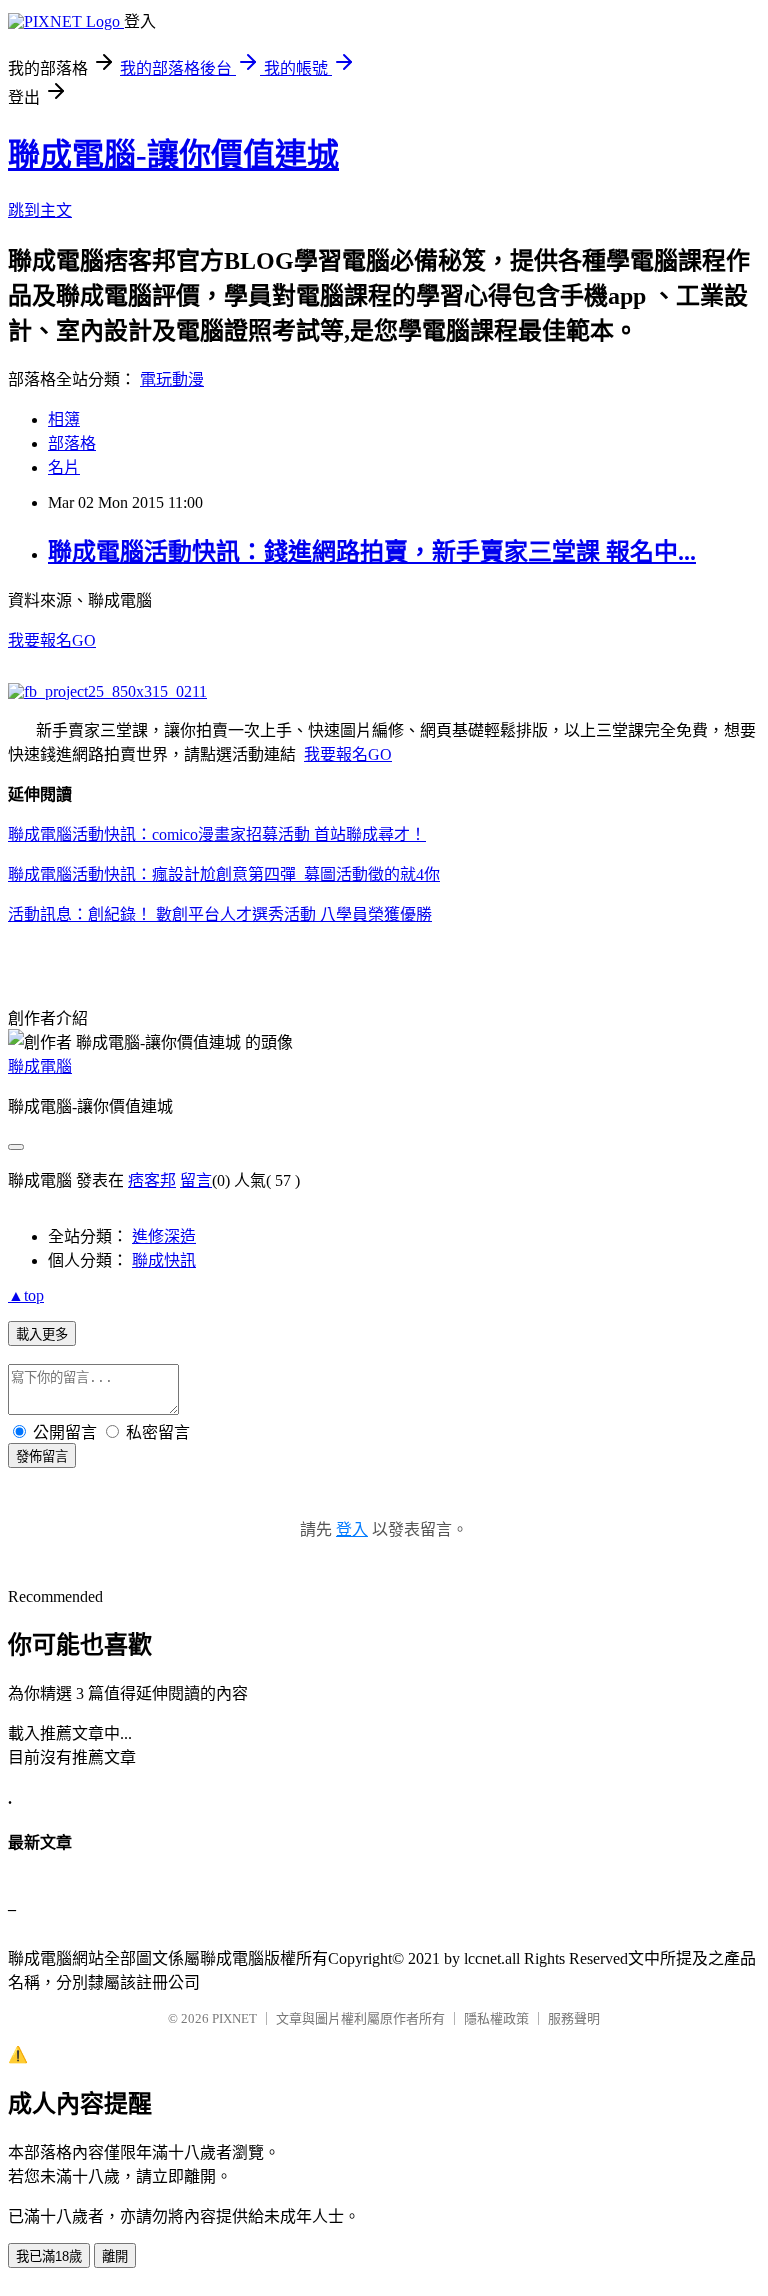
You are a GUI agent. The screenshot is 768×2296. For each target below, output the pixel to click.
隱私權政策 (496, 2018)
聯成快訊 (164, 1260)
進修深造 (164, 1236)
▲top (26, 1295)
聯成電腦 (40, 1066)
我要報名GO (52, 640)
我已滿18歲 (49, 2256)
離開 (115, 2256)
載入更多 (42, 1334)
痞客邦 (152, 1180)
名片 (64, 467)
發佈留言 (42, 1456)
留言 (196, 1180)
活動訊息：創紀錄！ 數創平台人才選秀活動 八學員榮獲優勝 (220, 914)
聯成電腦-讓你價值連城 (173, 155)
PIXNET (234, 2018)
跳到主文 (40, 210)
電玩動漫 (172, 379)
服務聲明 (574, 2018)
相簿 (64, 419)
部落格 (72, 443)
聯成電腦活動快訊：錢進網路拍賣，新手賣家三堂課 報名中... (372, 552)
